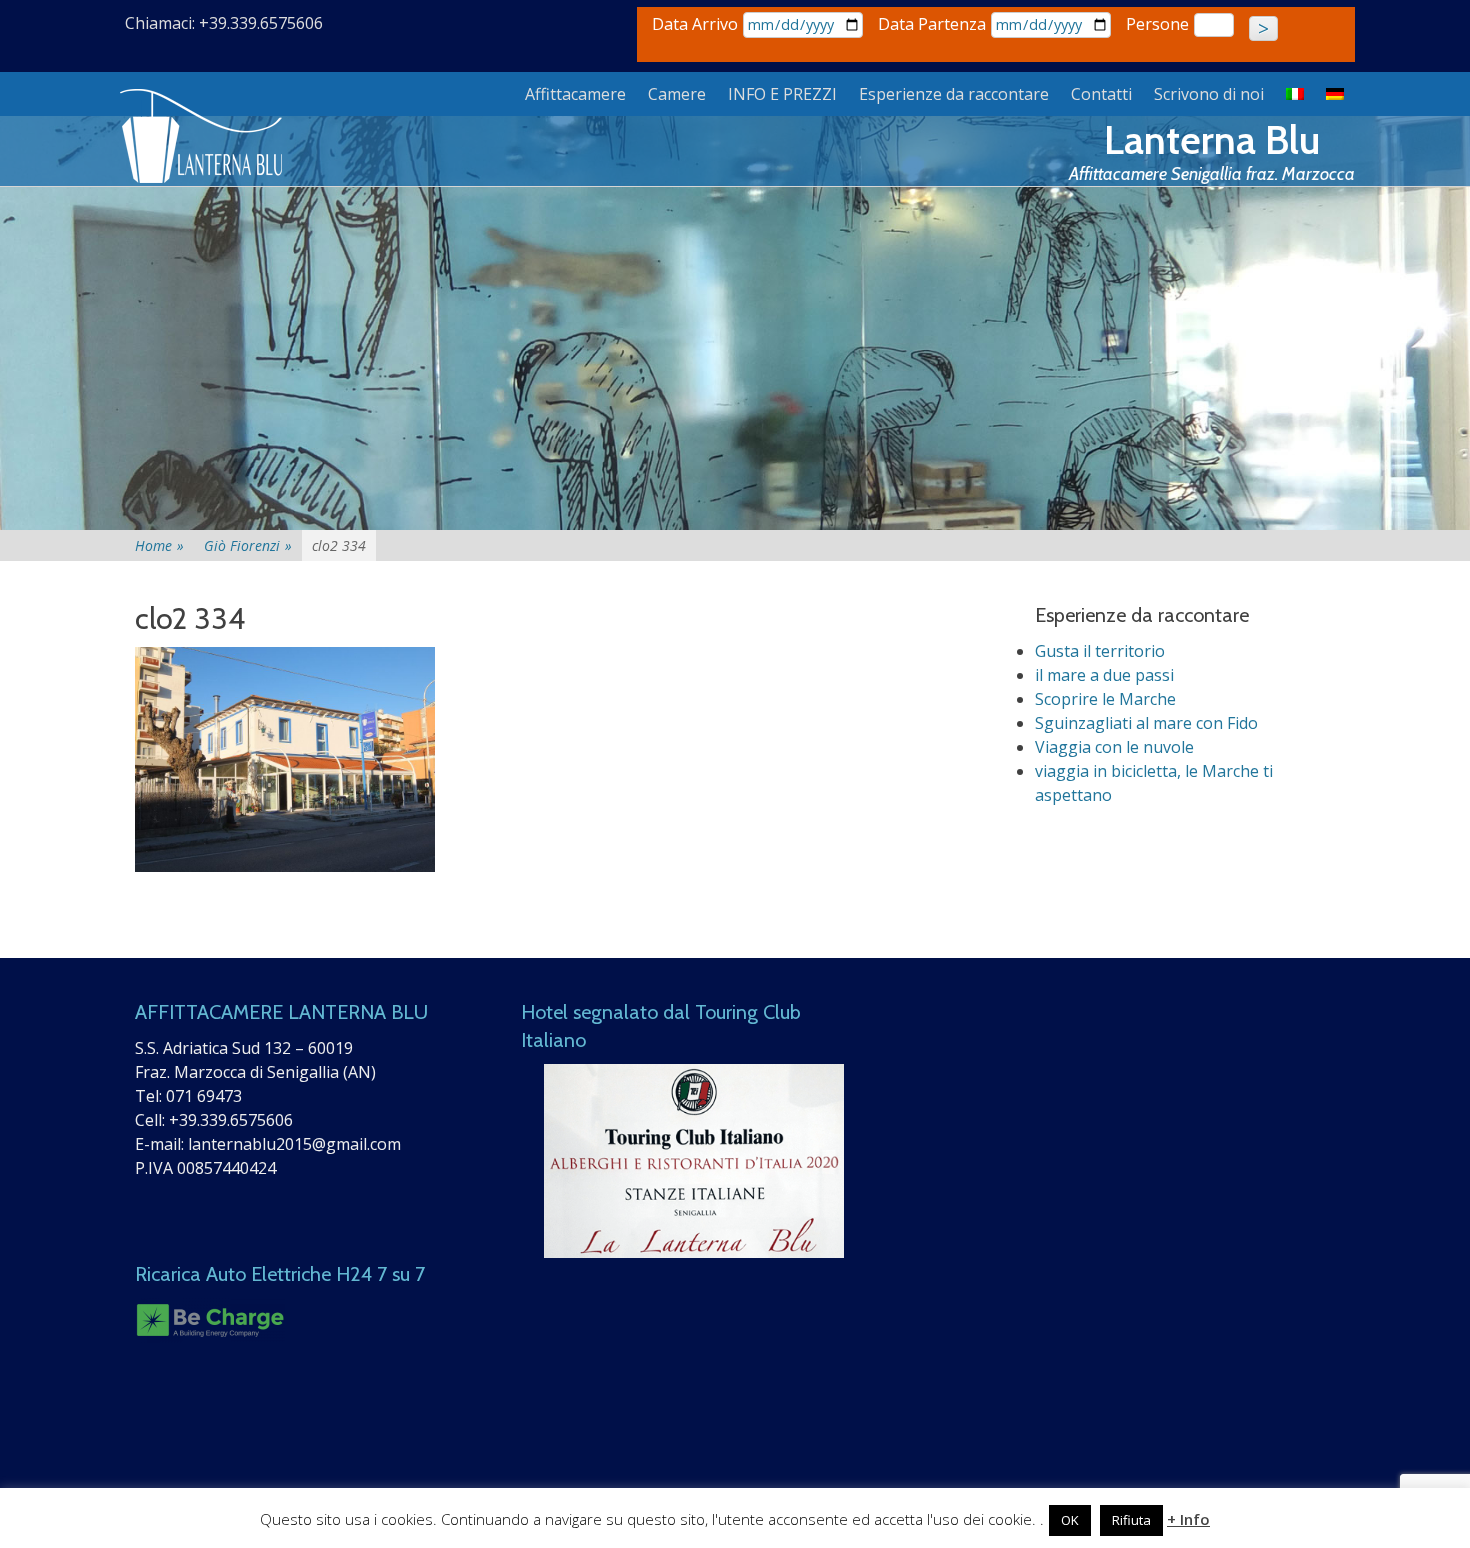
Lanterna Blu (1212, 139)
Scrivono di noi (1209, 94)
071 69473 (204, 1096)
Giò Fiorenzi (248, 545)
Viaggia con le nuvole (1114, 747)
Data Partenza (932, 24)
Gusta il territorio (1100, 651)
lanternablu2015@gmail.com (294, 1144)
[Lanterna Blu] (203, 137)
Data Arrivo (695, 24)
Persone (1157, 24)
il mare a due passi (1104, 675)
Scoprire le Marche (1105, 699)
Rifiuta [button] (1131, 1520)
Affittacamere (575, 94)
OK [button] (1070, 1520)
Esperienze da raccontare (954, 94)
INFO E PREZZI (782, 94)
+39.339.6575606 (231, 1120)
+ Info (1188, 1519)
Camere (677, 94)
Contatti (1101, 94)
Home (159, 545)
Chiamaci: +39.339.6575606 (224, 23)
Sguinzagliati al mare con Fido (1146, 723)
